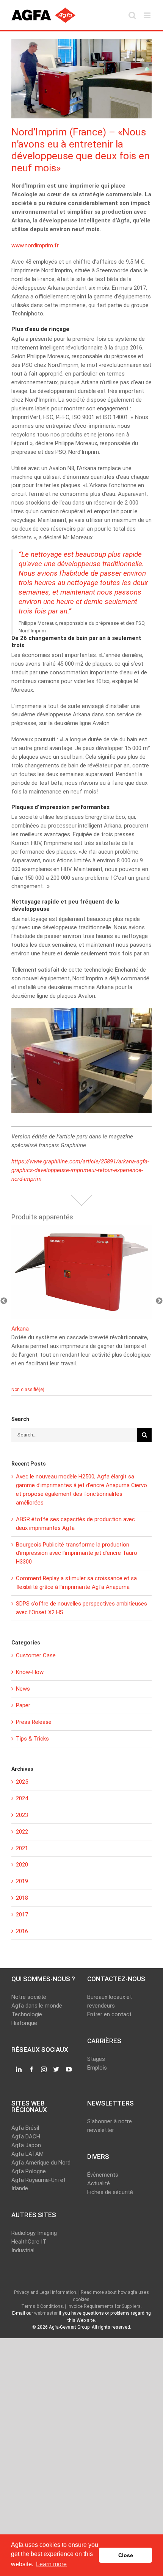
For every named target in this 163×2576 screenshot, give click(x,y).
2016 (22, 1931)
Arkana (20, 1329)
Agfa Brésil (25, 2128)
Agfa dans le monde (37, 2006)
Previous (4, 1301)
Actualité (99, 2183)
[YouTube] (69, 2070)
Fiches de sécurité (110, 2192)
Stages (96, 2059)
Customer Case (36, 1655)
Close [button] (126, 2555)
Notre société (29, 1997)
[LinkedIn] (19, 2070)
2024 (22, 1798)
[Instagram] (44, 2070)
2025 (22, 1782)
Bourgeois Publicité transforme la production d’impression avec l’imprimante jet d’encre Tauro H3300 (77, 1553)
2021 (22, 1848)
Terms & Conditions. (43, 2306)
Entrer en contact (109, 2014)
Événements (103, 2175)
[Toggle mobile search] (132, 15)
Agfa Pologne (29, 2171)
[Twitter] (56, 2070)
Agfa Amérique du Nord (41, 2163)
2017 (22, 1915)
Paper (23, 1705)
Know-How (30, 1672)
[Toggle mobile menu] (148, 15)
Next (159, 1301)
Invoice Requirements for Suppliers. (105, 2306)
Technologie (27, 2014)
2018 (22, 1898)
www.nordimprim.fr (35, 245)
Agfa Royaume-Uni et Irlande (38, 2184)
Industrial (23, 2250)
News (23, 1689)
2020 (22, 1865)
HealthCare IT (29, 2242)
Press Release (34, 1722)
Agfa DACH (26, 2137)
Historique (24, 2023)
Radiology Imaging (34, 2233)
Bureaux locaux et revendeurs (110, 2001)
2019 (22, 1881)
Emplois (97, 2068)
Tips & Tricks (32, 1739)
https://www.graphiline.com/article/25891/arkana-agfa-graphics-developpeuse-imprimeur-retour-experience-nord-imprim (80, 1170)
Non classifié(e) (28, 1390)
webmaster (46, 2313)
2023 (22, 1815)
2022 (22, 1832)
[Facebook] (31, 2070)
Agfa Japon (26, 2145)
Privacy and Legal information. (46, 2292)
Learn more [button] (51, 2564)
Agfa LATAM (27, 2154)
